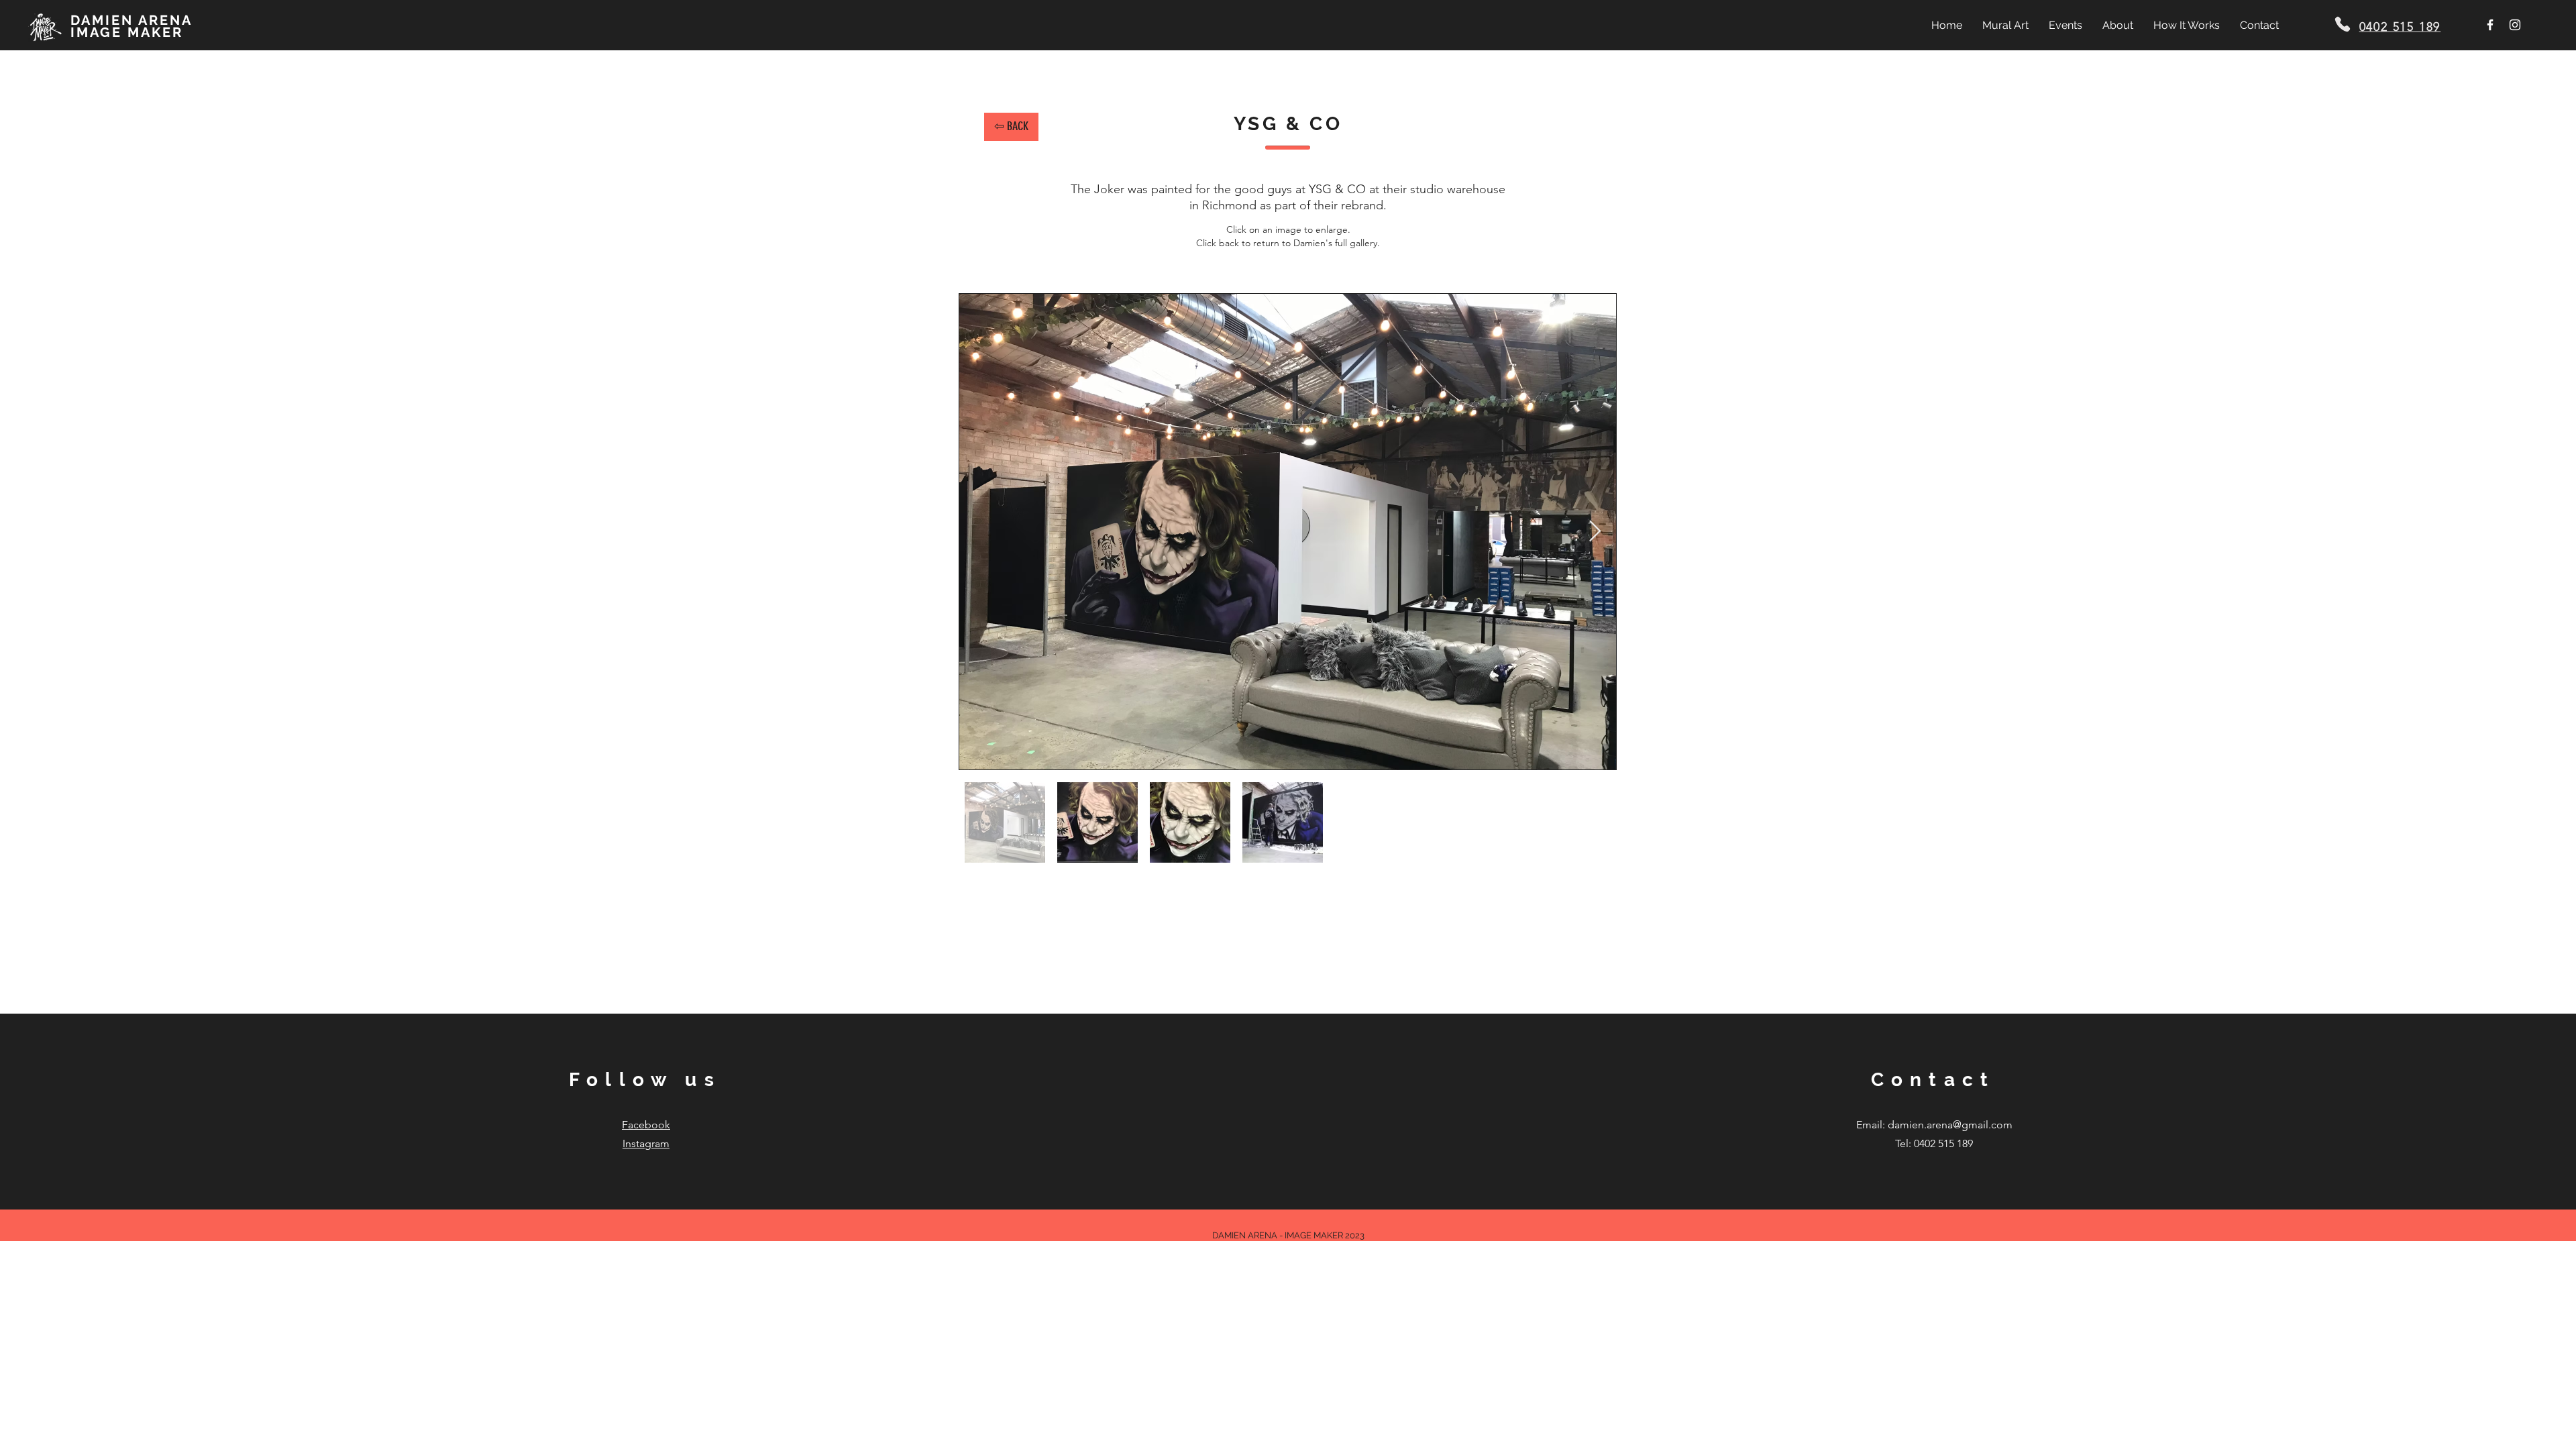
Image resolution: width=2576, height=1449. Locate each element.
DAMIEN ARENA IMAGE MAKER (131, 26)
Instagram (646, 1143)
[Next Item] (1595, 531)
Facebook (646, 1125)
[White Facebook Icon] (2490, 25)
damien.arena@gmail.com (1950, 1125)
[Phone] (2343, 24)
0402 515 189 (2400, 27)
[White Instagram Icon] (2515, 25)
